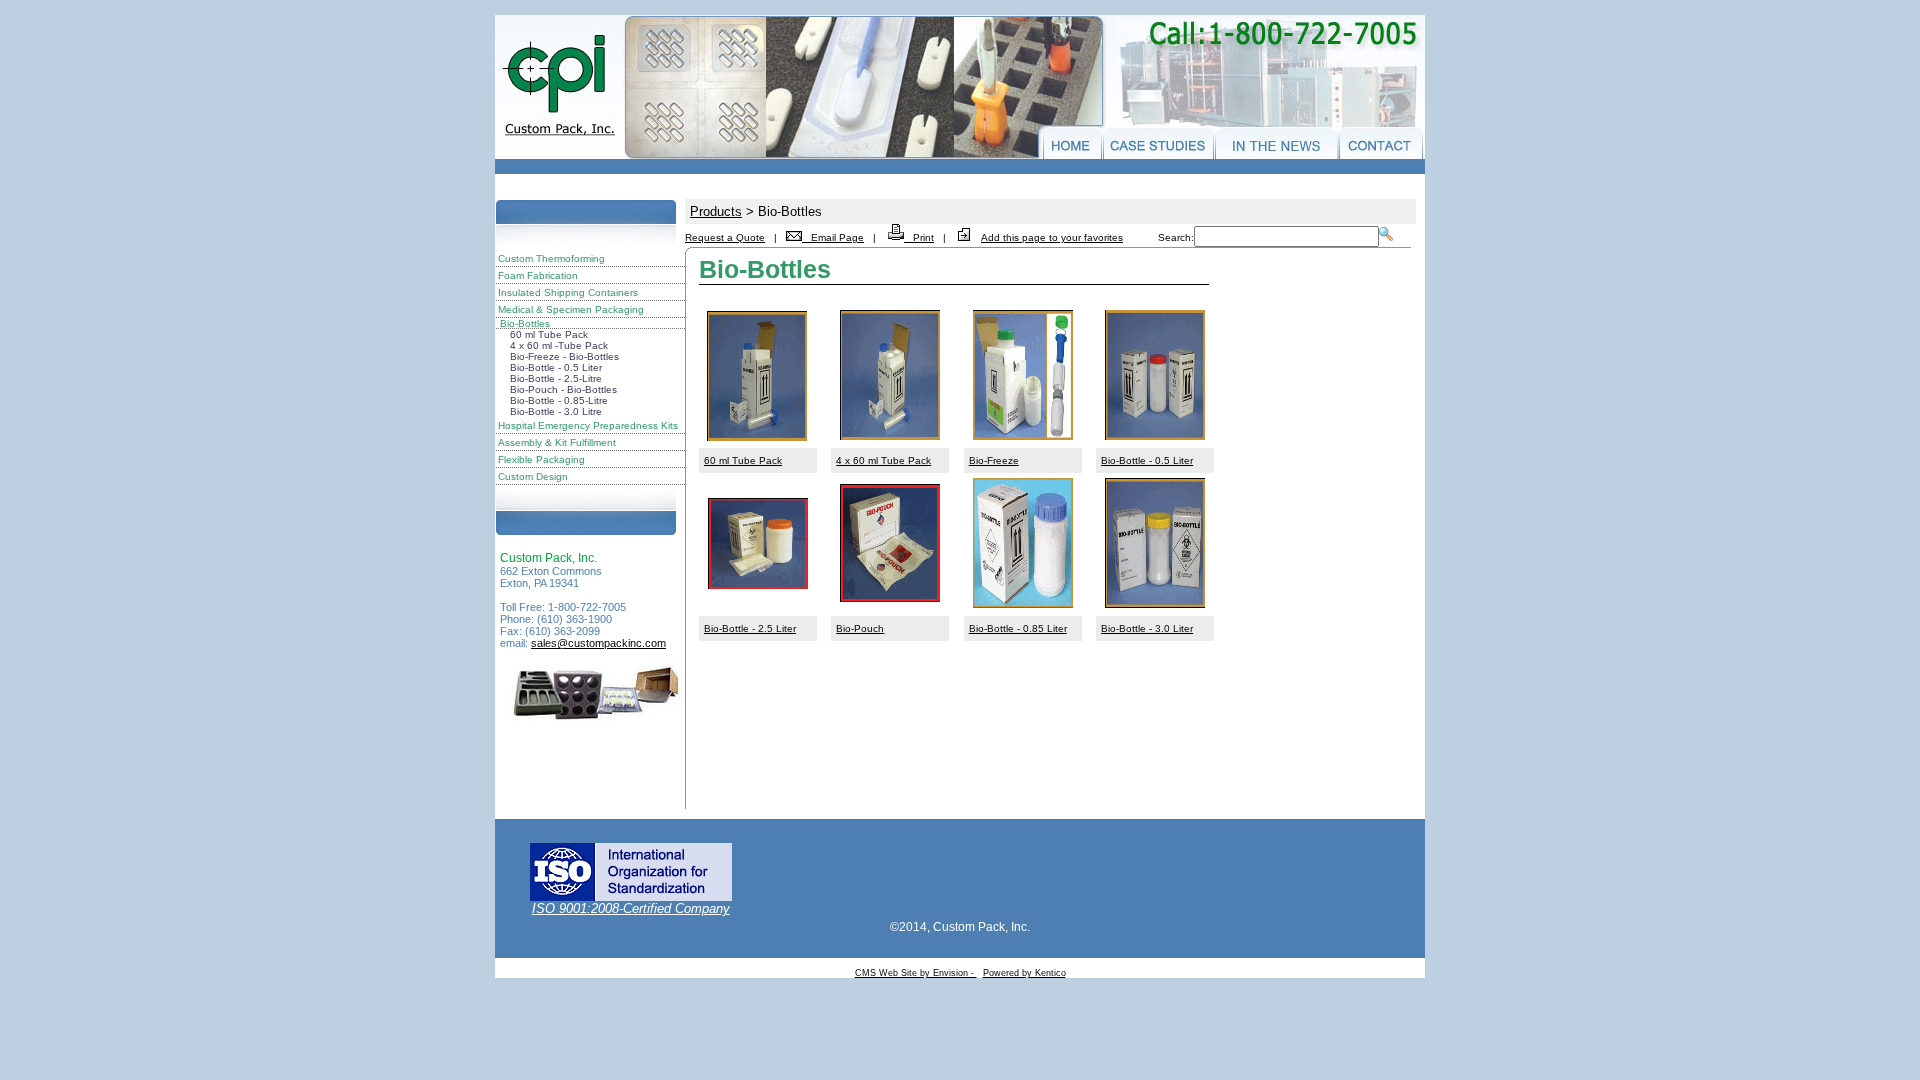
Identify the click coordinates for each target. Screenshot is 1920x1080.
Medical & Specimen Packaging (571, 309)
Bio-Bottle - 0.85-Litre (559, 400)
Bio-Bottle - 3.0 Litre (556, 411)
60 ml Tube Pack (549, 334)
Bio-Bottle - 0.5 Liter (556, 367)
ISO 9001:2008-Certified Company (631, 908)
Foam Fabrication (538, 275)
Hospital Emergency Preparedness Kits (588, 425)
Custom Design (533, 476)
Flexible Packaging (541, 459)
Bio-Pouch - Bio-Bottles (563, 389)
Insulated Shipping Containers (568, 292)
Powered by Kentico (1024, 973)
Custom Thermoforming (551, 258)
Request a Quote (725, 237)
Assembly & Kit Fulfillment (557, 442)
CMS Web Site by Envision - (916, 973)
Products (716, 211)
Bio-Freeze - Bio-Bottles (564, 356)
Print (919, 237)
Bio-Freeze (994, 460)
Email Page (833, 237)
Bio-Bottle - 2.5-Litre (556, 378)
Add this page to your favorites (1052, 237)
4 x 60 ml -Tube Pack (559, 345)
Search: (1176, 237)
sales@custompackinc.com (598, 643)
